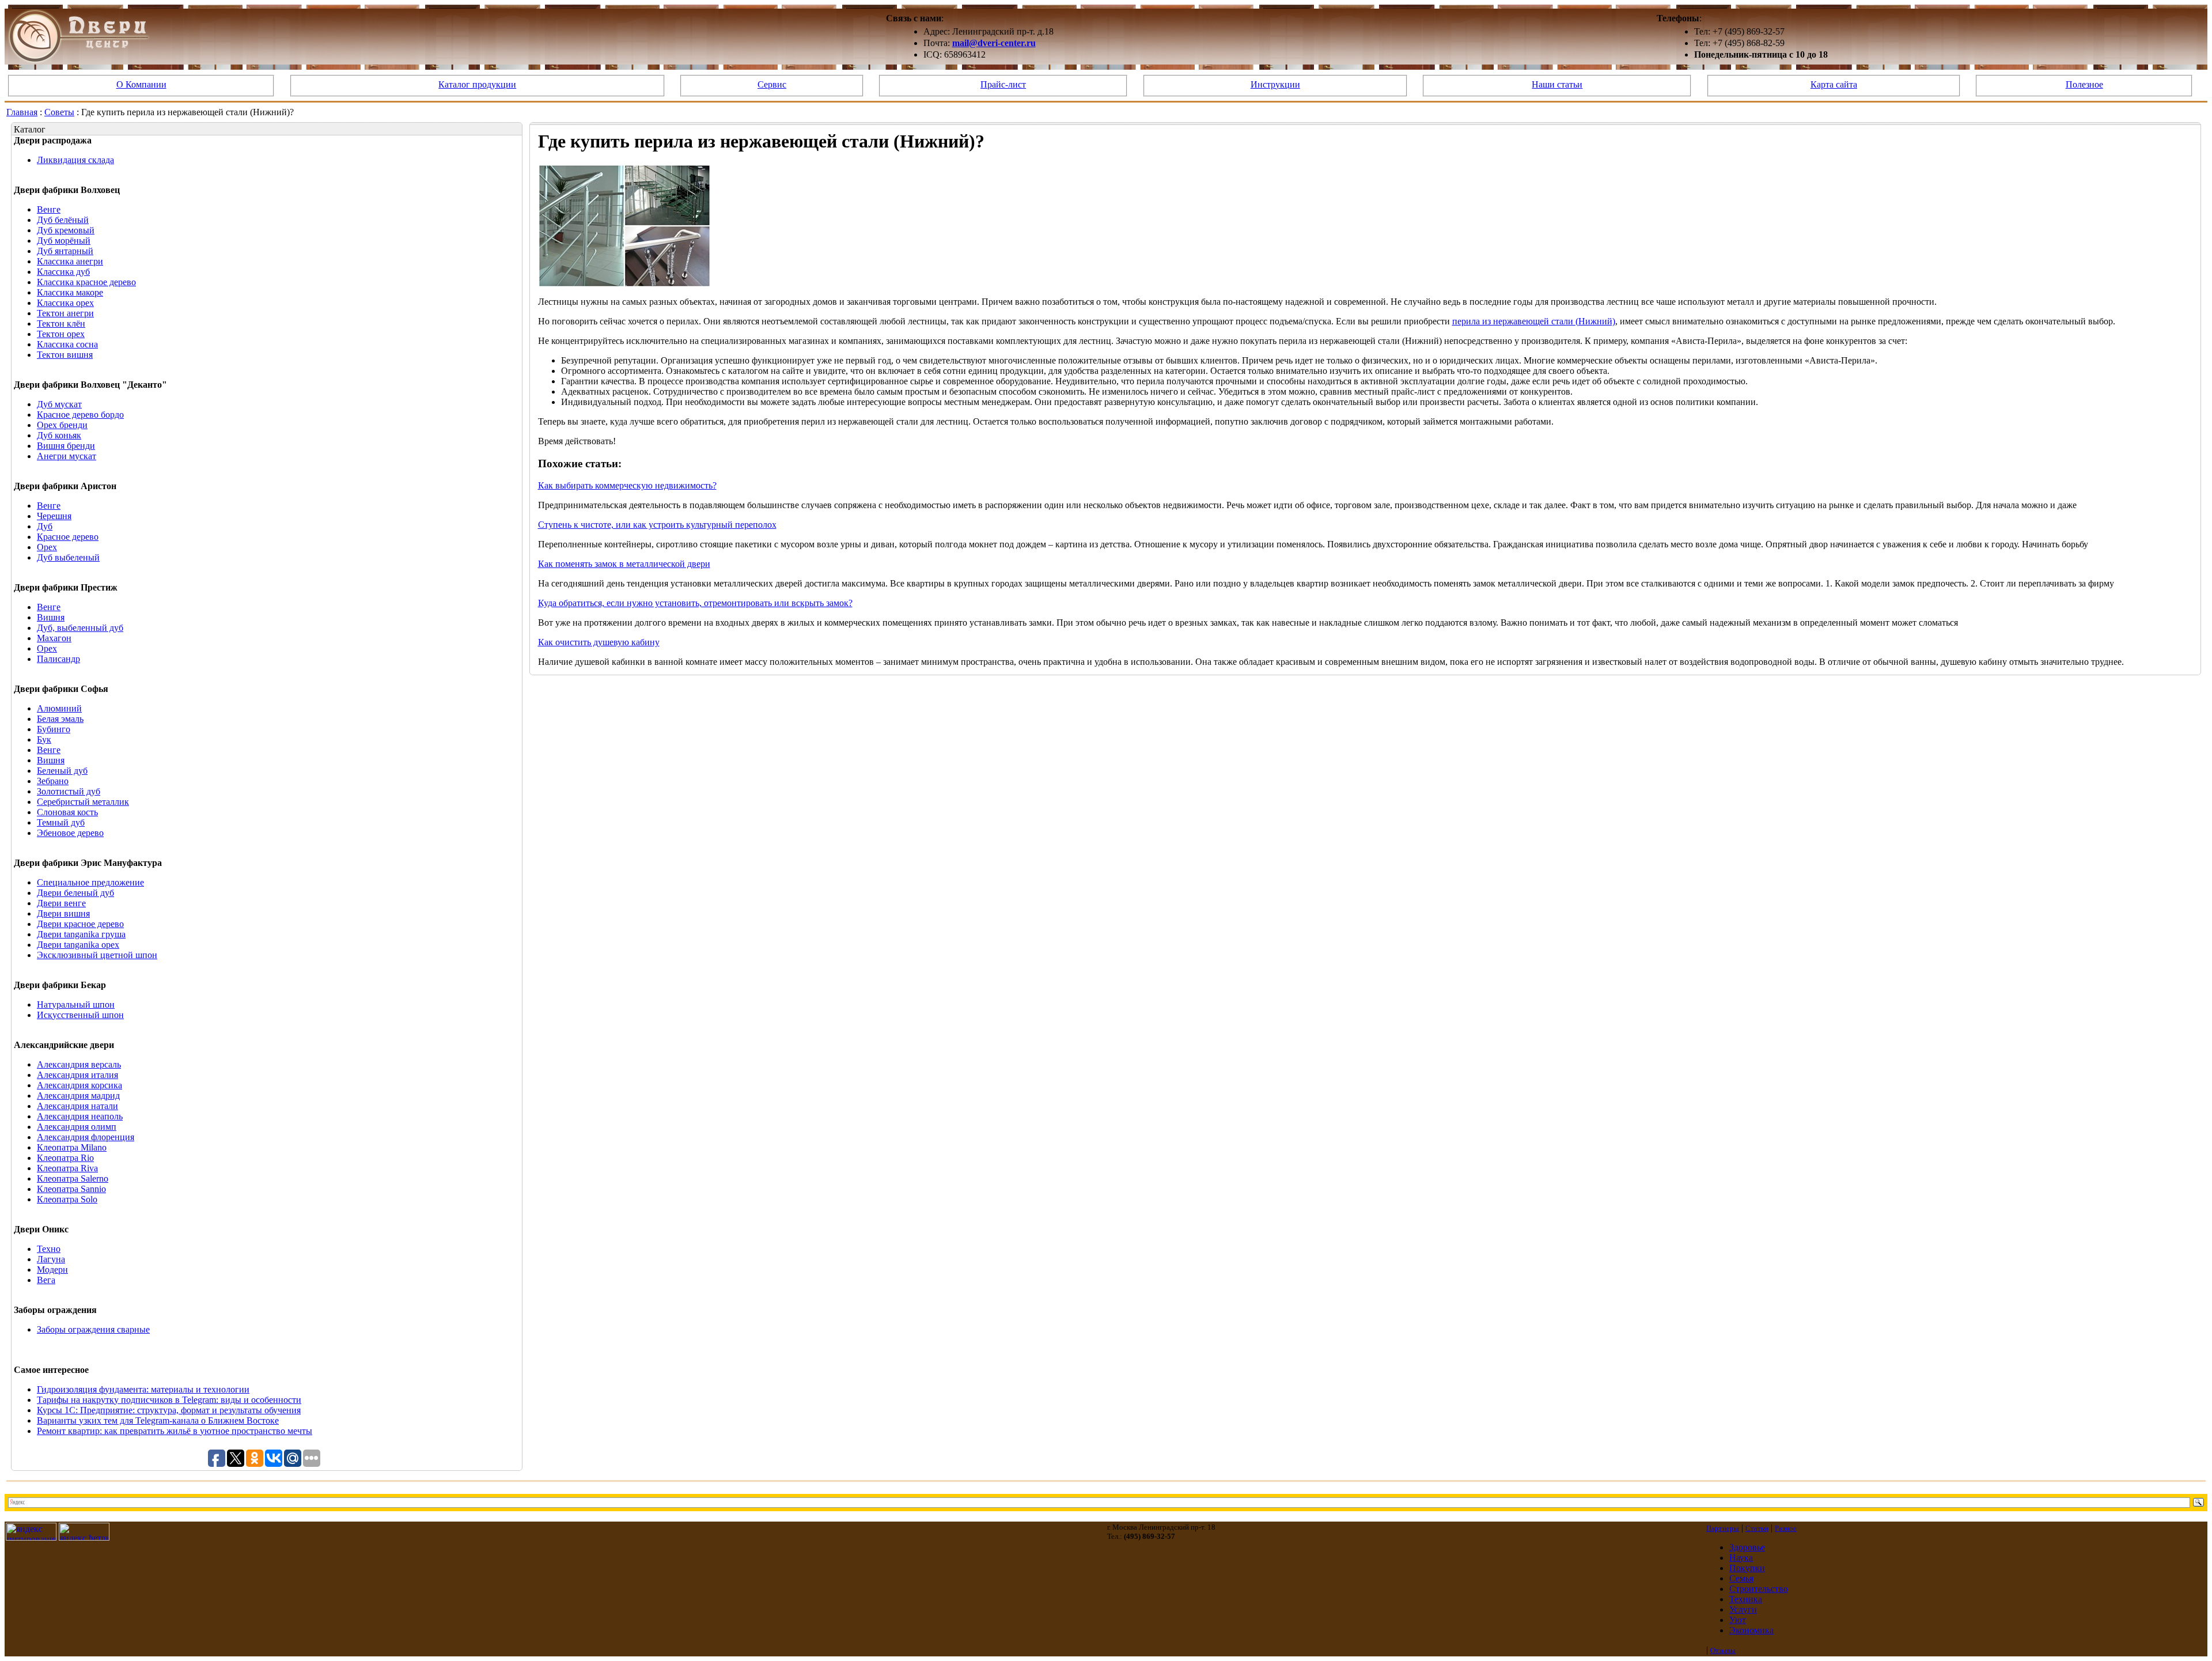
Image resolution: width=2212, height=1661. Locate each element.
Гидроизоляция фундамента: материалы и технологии (143, 1389)
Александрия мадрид (78, 1096)
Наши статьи (1557, 84)
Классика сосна (67, 344)
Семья (1741, 1578)
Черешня (54, 516)
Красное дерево (68, 537)
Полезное (2084, 84)
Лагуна (51, 1259)
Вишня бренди (66, 446)
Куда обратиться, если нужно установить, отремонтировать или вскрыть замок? (695, 603)
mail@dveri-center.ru (994, 43)
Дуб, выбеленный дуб (80, 628)
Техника (1746, 1599)
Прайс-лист (1003, 84)
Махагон (54, 638)
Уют (1738, 1620)
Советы (59, 112)
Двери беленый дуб (75, 893)
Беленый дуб (62, 771)
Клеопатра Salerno (73, 1178)
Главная (22, 112)
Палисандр (58, 659)
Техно (49, 1249)
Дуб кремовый (66, 230)
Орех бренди (62, 425)
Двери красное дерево (80, 924)
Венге (49, 209)
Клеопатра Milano (72, 1147)
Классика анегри (70, 261)
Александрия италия (77, 1075)
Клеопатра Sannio (71, 1189)
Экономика (1751, 1630)
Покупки (1747, 1568)
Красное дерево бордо (80, 415)
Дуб (45, 526)
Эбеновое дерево (70, 833)
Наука (1741, 1558)
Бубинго (54, 729)
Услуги (1743, 1609)
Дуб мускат (59, 404)
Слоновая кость (67, 812)
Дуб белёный (63, 220)
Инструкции (1275, 84)
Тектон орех (61, 334)
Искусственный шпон (80, 1015)
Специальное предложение (90, 882)
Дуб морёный (64, 241)
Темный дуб (61, 822)
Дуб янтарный (65, 251)
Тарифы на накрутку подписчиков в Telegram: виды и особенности (169, 1400)
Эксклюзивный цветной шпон (97, 955)
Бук (44, 739)
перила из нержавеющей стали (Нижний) (1534, 321)
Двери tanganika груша (81, 934)
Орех (47, 547)
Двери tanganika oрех (78, 945)
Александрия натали (77, 1106)
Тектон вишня (65, 355)
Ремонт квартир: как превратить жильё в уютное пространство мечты (175, 1431)
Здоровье (1747, 1547)
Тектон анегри (65, 313)
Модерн (52, 1270)
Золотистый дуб (69, 791)
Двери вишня (63, 913)
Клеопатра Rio (65, 1158)
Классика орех (65, 303)
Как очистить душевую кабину (599, 642)
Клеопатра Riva (67, 1168)
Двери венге (61, 903)
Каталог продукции (477, 84)
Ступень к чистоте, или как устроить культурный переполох (657, 525)
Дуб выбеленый (68, 557)
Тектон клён (61, 324)
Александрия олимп (77, 1127)
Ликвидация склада (75, 160)
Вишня (51, 617)
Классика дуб (63, 272)
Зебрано (53, 781)
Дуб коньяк (59, 435)
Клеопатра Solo (67, 1199)
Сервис (772, 84)
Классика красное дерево (86, 282)
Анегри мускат (67, 456)
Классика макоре (70, 292)
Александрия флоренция (86, 1137)
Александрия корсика (79, 1085)
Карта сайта (1834, 84)
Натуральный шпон (76, 1004)
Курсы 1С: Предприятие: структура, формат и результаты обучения (169, 1410)
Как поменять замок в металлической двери (624, 564)
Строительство (1759, 1589)
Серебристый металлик (83, 802)
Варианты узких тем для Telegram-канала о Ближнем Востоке (158, 1420)
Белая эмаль (60, 719)
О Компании (141, 84)
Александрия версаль (79, 1064)
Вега (46, 1280)
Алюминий (59, 708)
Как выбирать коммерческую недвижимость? (627, 485)
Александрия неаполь (80, 1116)
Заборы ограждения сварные (93, 1329)
